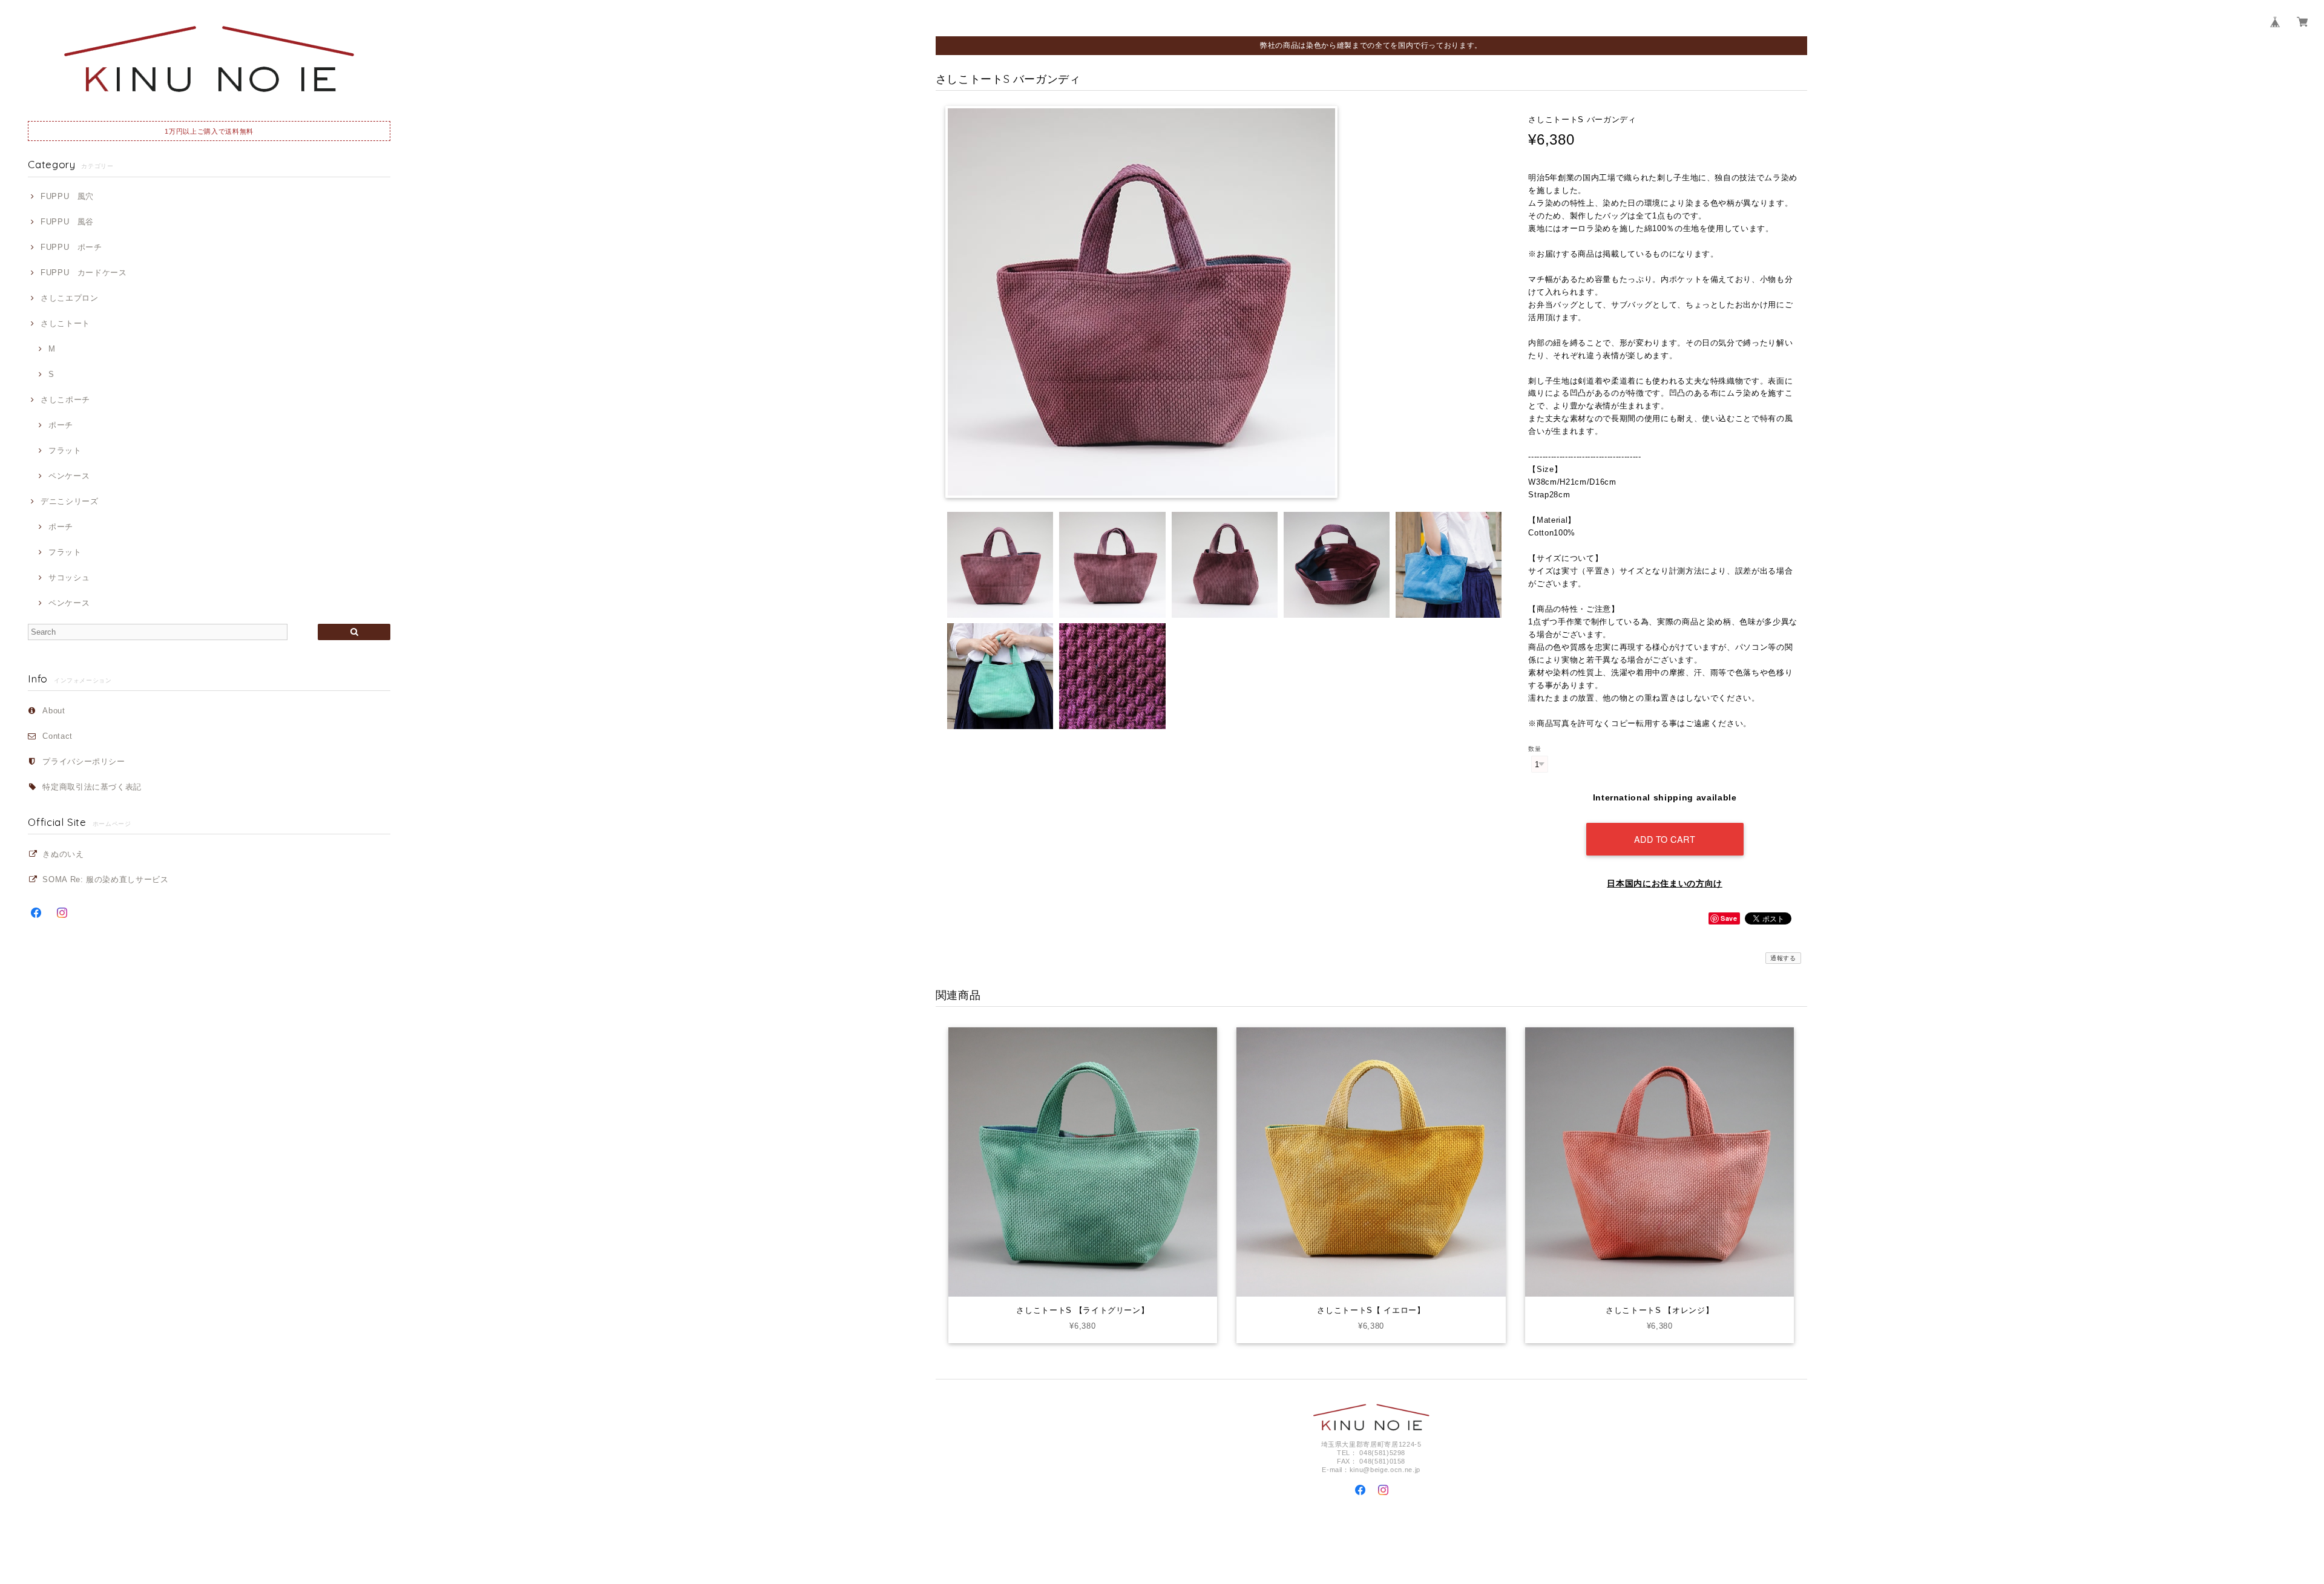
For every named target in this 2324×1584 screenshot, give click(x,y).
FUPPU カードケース (84, 273)
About (54, 711)
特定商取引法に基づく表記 (92, 787)
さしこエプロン (69, 298)
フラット (65, 450)
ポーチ (61, 425)
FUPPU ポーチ (71, 247)
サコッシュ (69, 578)
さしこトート (65, 323)
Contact (57, 736)
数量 (1535, 749)
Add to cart (1665, 839)
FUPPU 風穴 (67, 196)
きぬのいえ (63, 854)
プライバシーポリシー (84, 761)
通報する (1783, 958)
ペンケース (69, 476)
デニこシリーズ (69, 501)
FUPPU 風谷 (67, 222)
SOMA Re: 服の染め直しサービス (105, 879)
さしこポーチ (65, 400)
